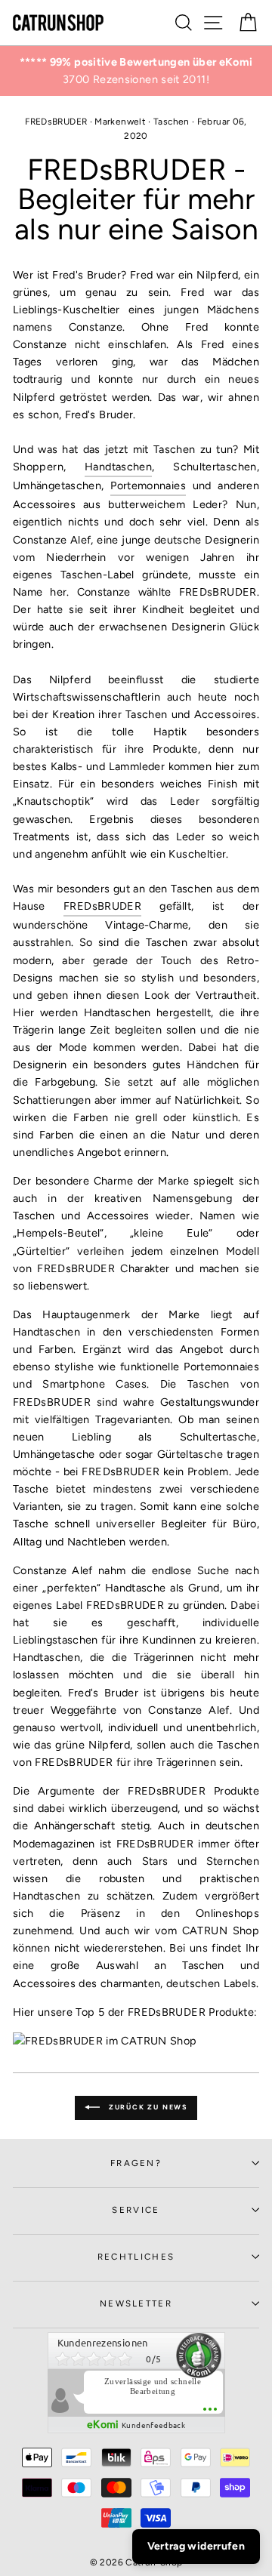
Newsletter (136, 2303)
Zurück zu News (147, 2107)
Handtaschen (118, 467)
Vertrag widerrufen (196, 2546)
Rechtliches (136, 2257)
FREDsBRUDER (56, 122)
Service (136, 2210)
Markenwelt (120, 122)
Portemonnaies (148, 485)
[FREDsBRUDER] (105, 2041)
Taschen (172, 122)
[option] (136, 71)
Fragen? (136, 2163)
